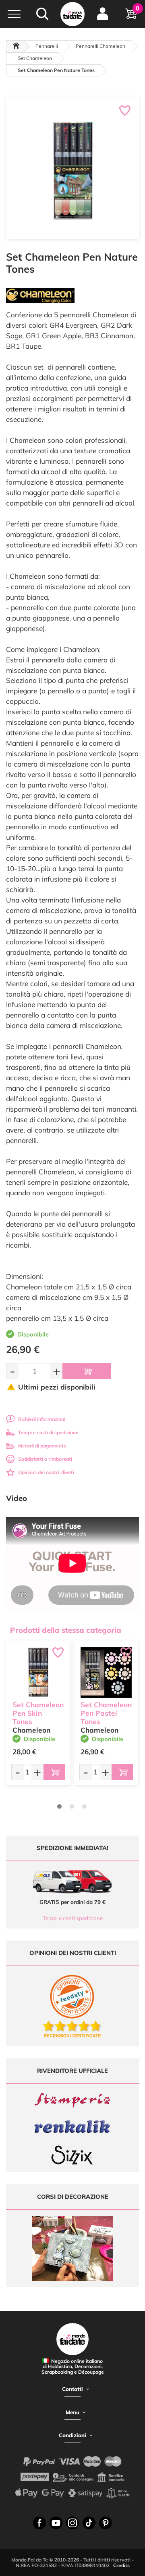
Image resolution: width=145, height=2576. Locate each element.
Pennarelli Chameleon (100, 46)
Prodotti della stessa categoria (66, 1630)
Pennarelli (47, 46)
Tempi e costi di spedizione (48, 1432)
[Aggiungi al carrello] (87, 1371)
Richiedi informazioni (42, 1419)
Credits (121, 2565)
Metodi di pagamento (42, 1446)
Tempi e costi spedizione (73, 1918)
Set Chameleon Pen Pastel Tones (106, 1713)
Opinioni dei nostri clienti (46, 1472)
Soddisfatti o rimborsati (45, 1459)
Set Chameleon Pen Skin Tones (38, 1713)
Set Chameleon (35, 58)
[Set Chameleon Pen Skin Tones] (38, 1672)
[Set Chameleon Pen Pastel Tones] (106, 1672)
